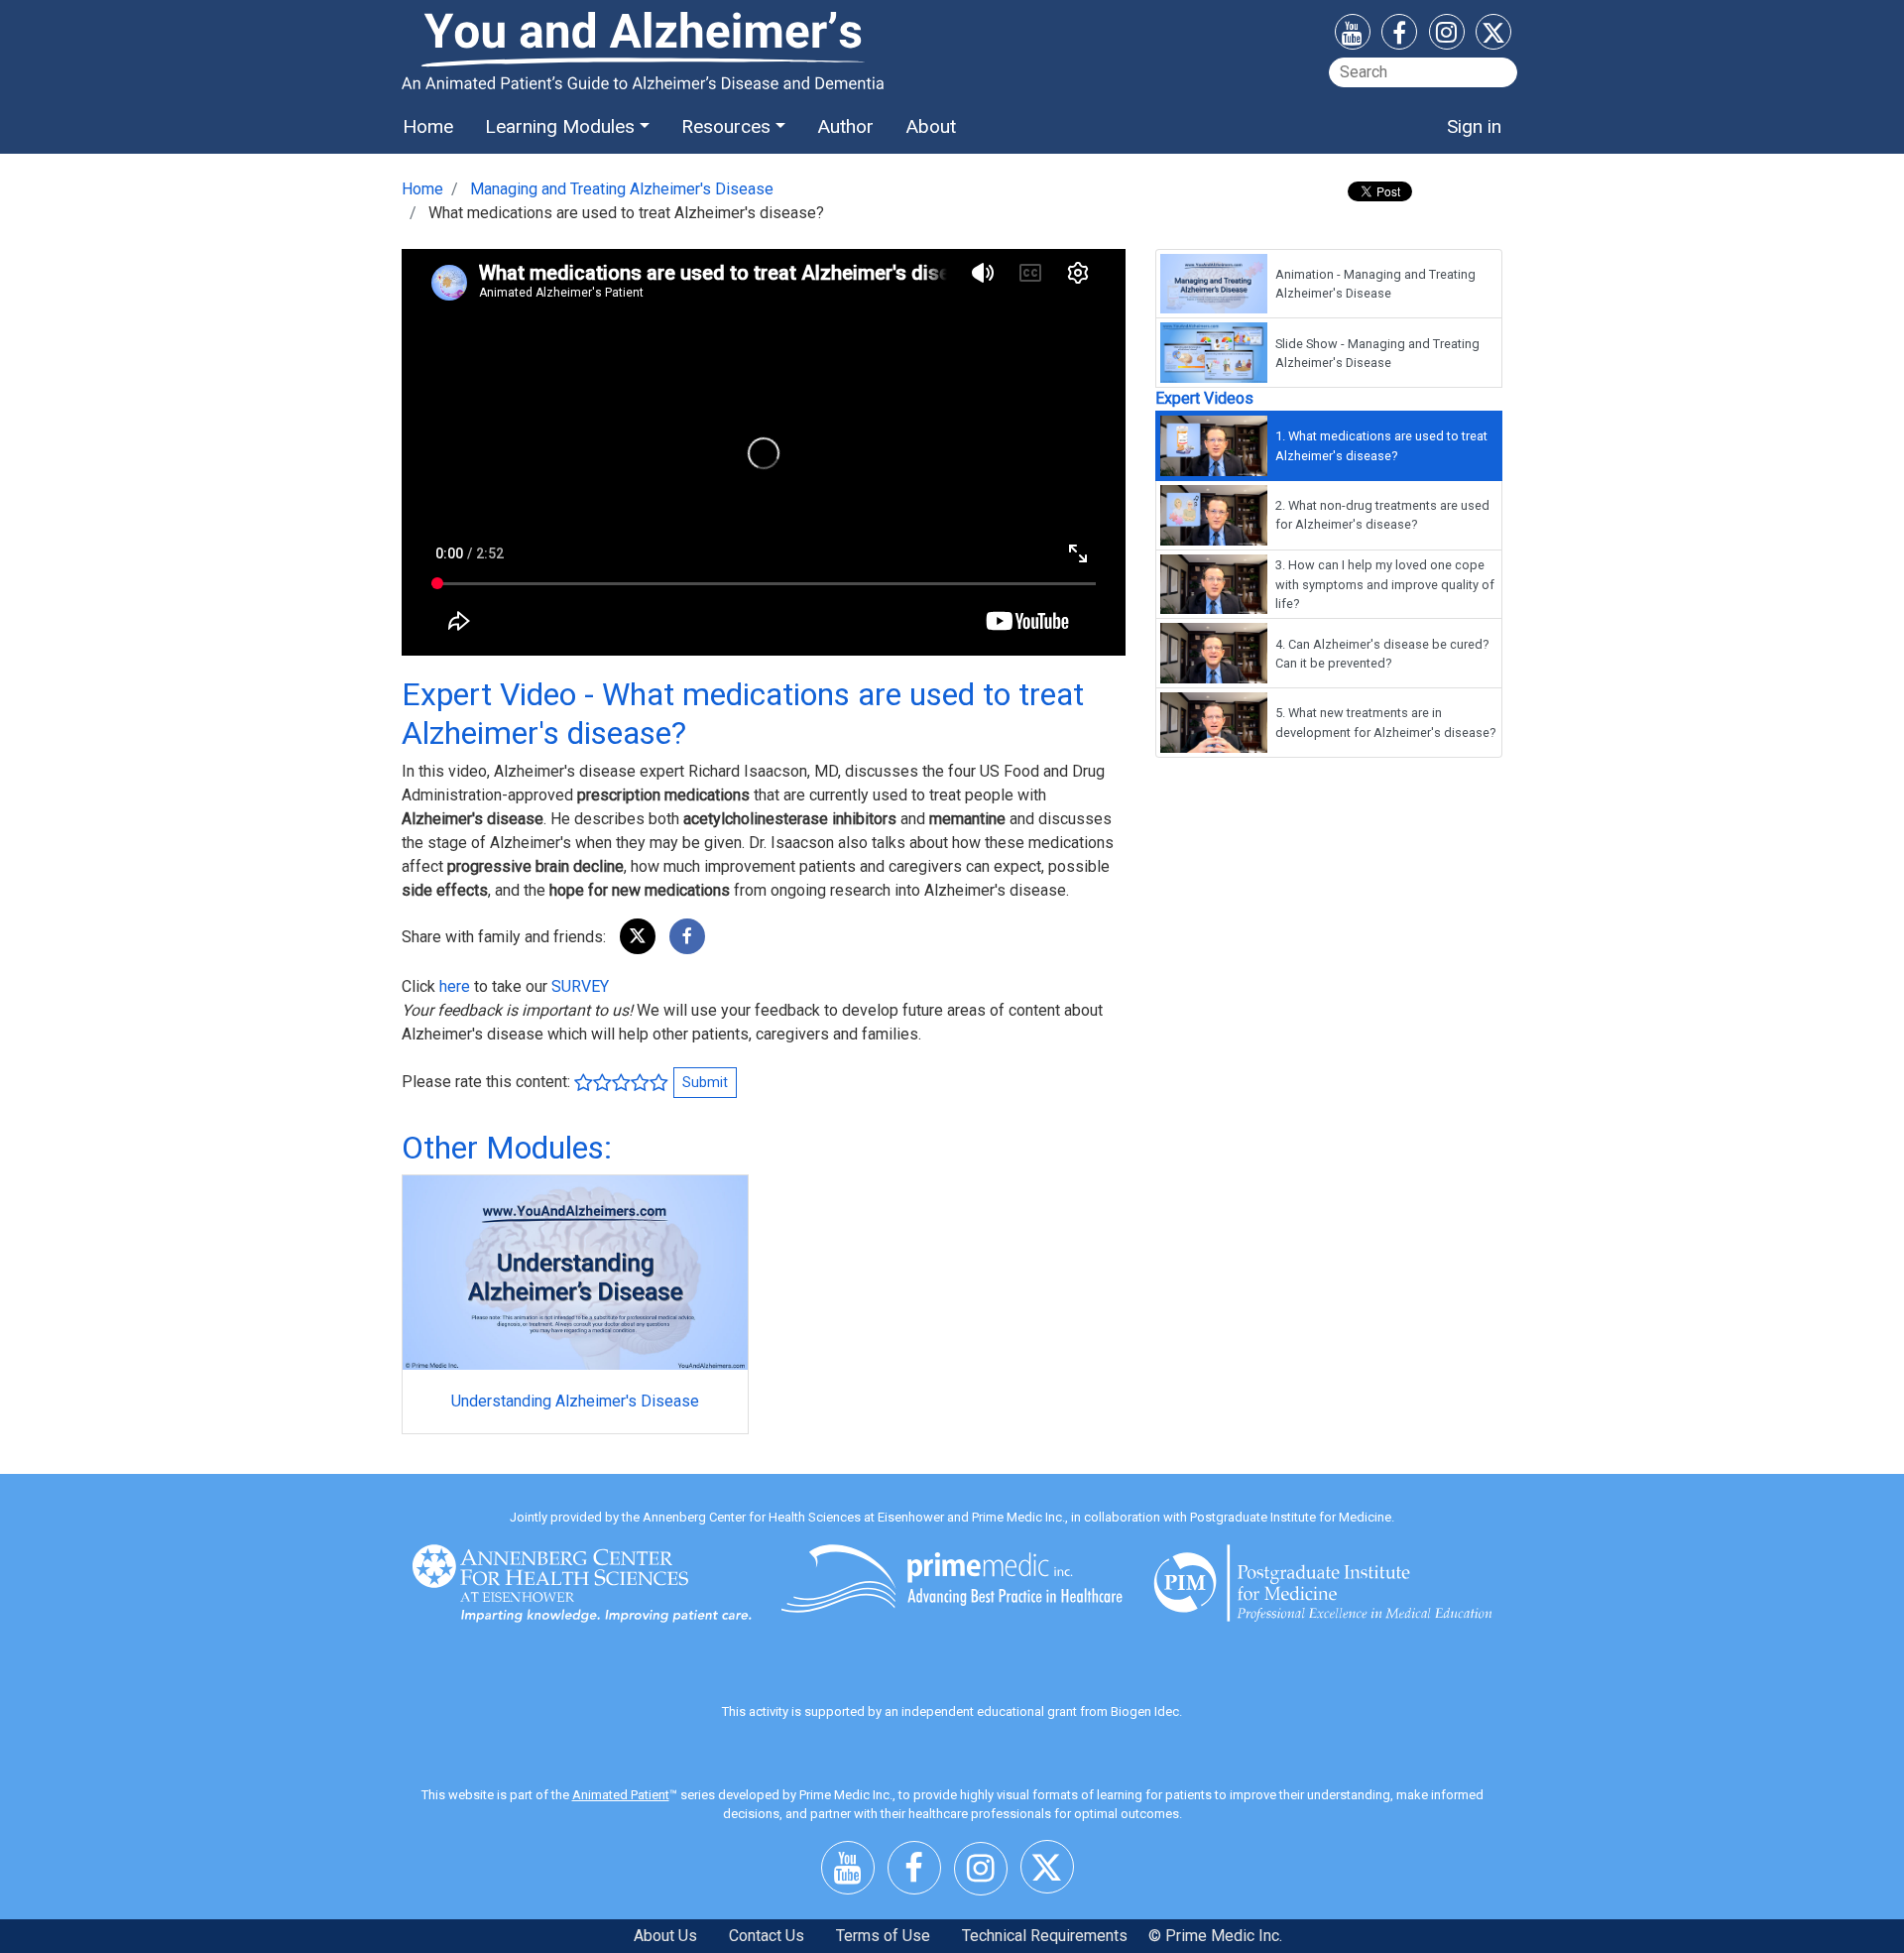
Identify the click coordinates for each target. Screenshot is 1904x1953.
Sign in (1474, 126)
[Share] (687, 937)
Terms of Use (883, 1936)
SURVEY (580, 986)
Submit (705, 1082)
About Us (665, 1936)
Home (428, 126)
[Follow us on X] (1493, 36)
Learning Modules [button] (560, 126)
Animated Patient (621, 1795)
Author (845, 126)
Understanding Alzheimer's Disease (575, 1401)
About (931, 126)
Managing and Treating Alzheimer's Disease (622, 189)
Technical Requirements (1045, 1936)
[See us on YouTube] (1353, 36)
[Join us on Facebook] (1399, 36)
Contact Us (767, 1936)
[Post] (638, 937)
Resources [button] (726, 126)
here (455, 986)
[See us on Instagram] (1447, 35)
